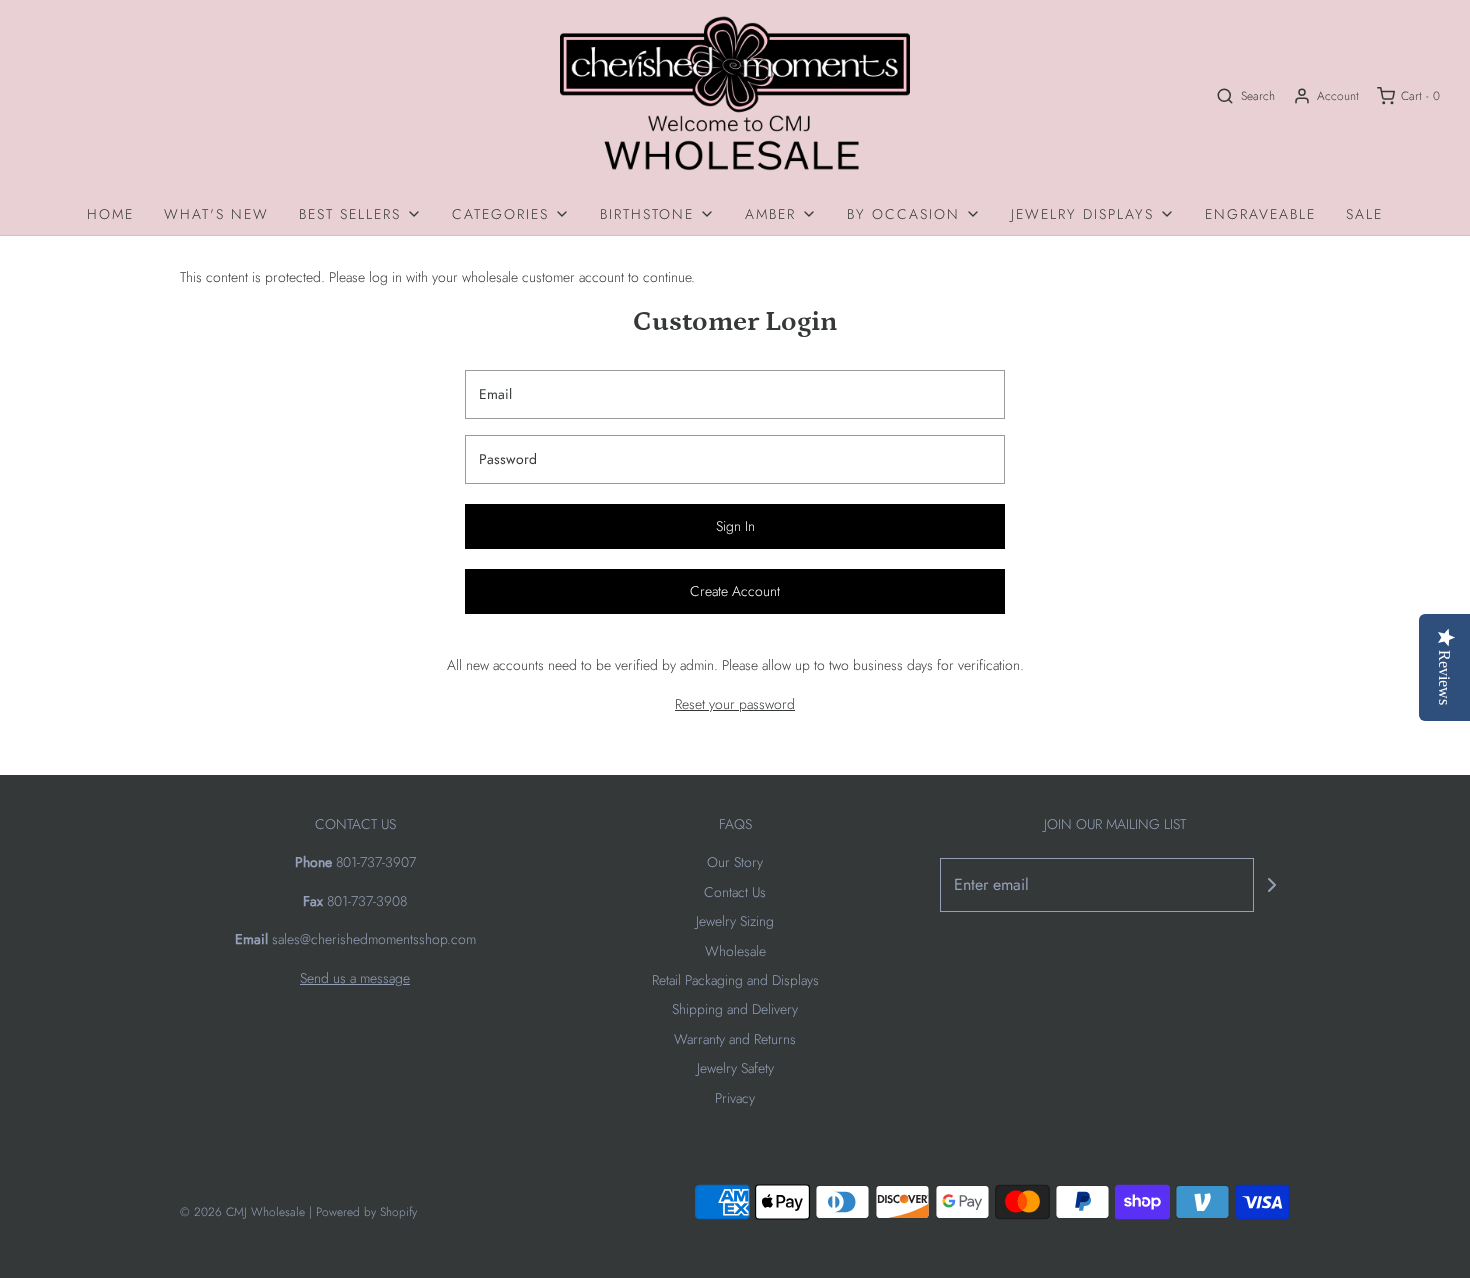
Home (110, 214)
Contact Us (735, 892)
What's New (216, 214)
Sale (1364, 214)
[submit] (1272, 885)
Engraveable (1260, 214)
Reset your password (735, 704)
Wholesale (735, 951)
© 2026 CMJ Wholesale (242, 1212)
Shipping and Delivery (735, 1009)
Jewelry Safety (735, 1068)
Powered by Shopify (366, 1212)
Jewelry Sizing (735, 921)
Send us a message (355, 978)
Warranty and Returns (735, 1039)
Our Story (735, 862)
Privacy (735, 1098)
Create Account (735, 591)
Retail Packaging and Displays (735, 980)
